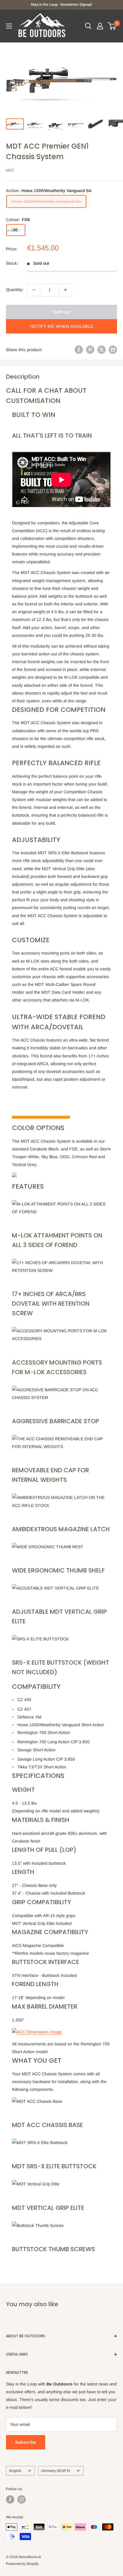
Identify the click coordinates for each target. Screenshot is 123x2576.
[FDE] (16, 230)
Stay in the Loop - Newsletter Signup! (61, 4)
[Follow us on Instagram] (21, 2499)
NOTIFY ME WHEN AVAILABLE (62, 326)
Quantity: (15, 290)
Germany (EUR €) (56, 2471)
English (15, 2471)
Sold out (62, 312)
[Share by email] (113, 350)
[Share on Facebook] (79, 350)
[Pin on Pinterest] (90, 350)
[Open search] (88, 26)
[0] (112, 26)
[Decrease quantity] (34, 290)
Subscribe (26, 2442)
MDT (10, 170)
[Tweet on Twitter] (102, 350)
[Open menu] (9, 26)
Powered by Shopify (22, 2564)
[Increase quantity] (65, 290)
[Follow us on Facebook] (10, 2499)
